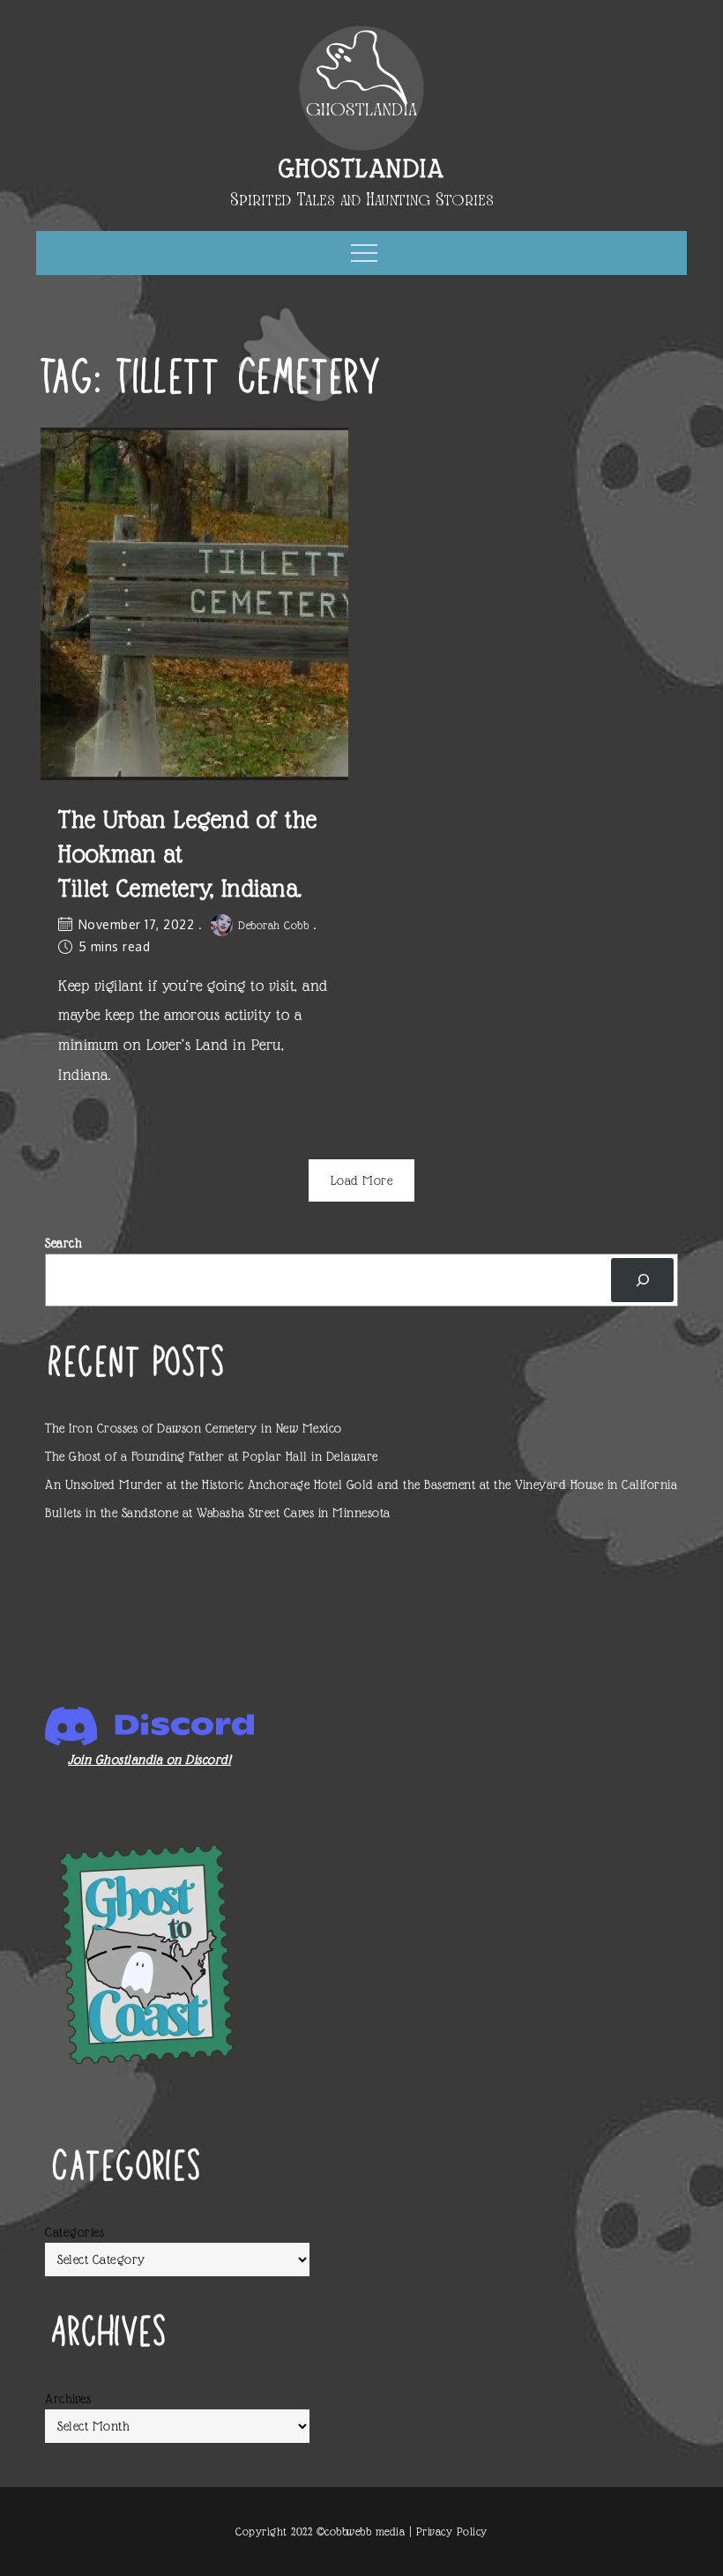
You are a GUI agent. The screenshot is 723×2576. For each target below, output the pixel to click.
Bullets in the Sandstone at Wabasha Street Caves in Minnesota (218, 1513)
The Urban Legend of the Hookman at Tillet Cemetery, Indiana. (188, 854)
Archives (68, 2399)
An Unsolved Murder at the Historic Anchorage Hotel (194, 1485)
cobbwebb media (365, 2531)
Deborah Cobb (273, 925)
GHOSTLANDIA (362, 168)
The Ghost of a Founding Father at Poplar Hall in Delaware (212, 1456)
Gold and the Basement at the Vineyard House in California (512, 1485)
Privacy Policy (452, 2531)
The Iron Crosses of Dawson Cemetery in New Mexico (194, 1428)
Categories (75, 2232)
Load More (362, 1180)
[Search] (642, 1280)
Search (63, 1243)
